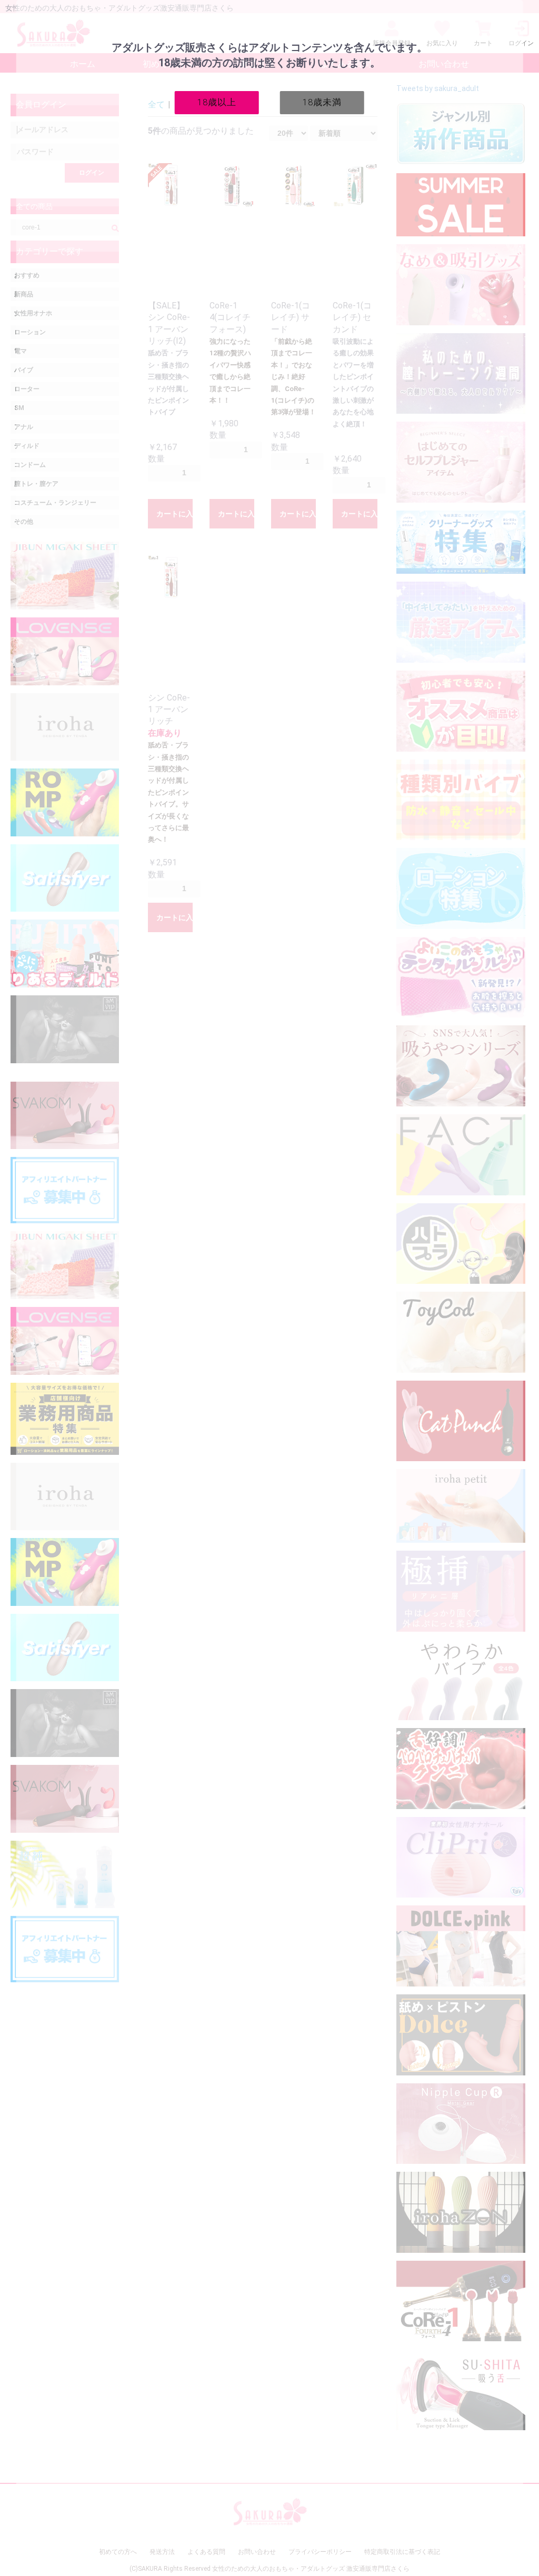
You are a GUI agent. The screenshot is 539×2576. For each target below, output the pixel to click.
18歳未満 (322, 102)
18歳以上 (217, 102)
